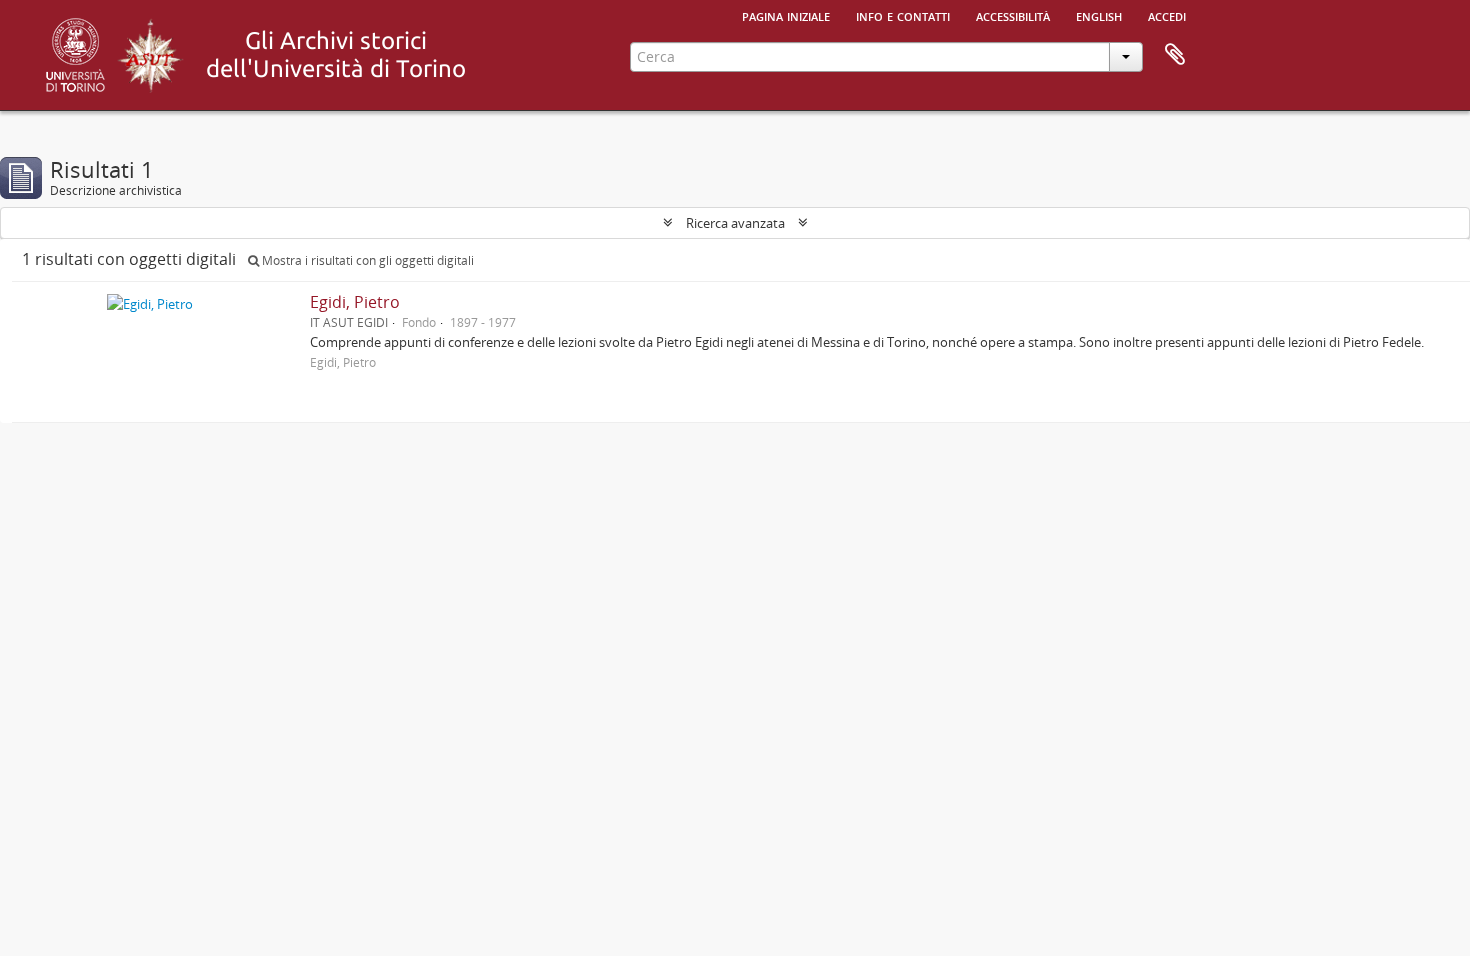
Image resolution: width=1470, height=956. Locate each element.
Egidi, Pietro (355, 302)
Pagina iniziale (786, 15)
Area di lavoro (1175, 55)
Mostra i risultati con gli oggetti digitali (366, 260)
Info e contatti (903, 15)
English (1099, 15)
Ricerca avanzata (735, 223)
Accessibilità (1013, 15)
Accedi (1167, 15)
